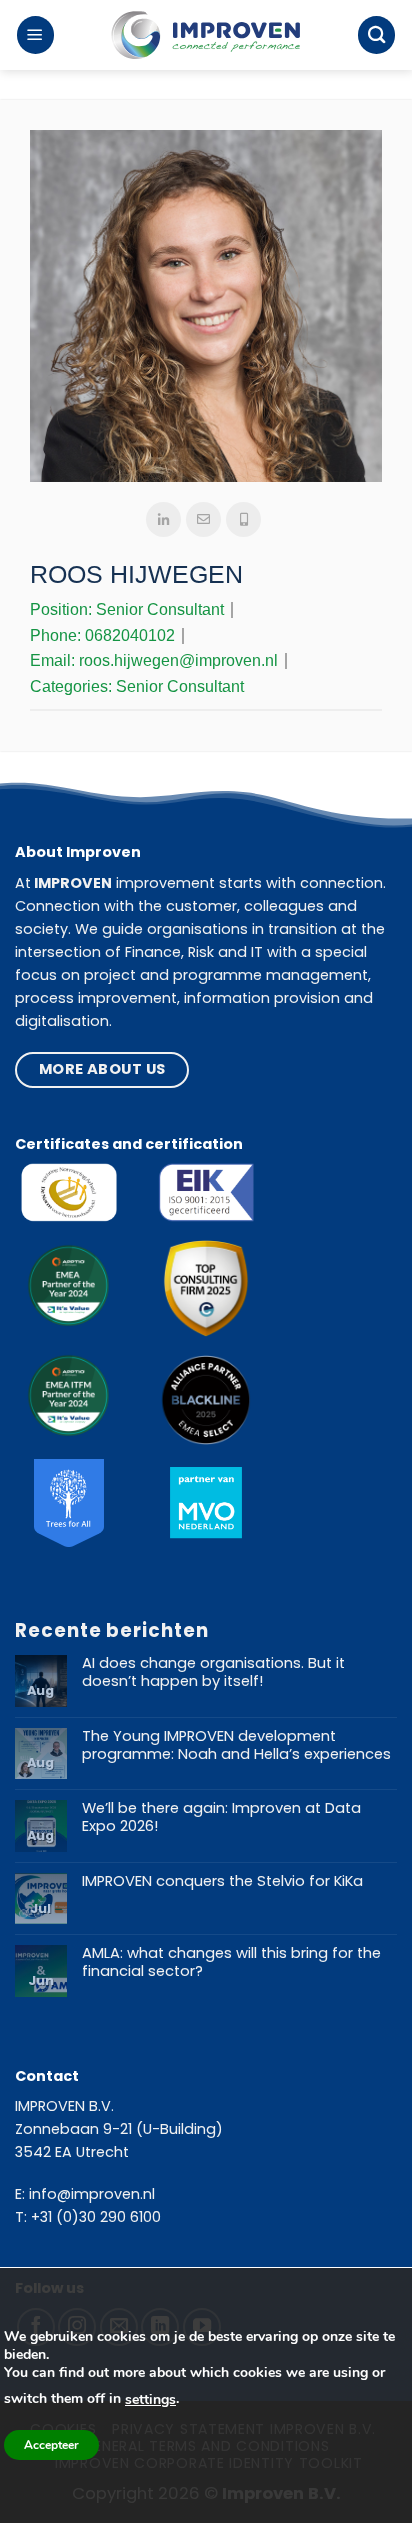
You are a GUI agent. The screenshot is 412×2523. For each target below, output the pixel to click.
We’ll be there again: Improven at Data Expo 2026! (221, 1817)
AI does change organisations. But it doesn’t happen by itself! (213, 1672)
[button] (35, 34)
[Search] (376, 34)
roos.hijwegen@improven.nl (178, 660)
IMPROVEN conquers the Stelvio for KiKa (222, 1882)
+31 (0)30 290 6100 (96, 2217)
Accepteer (51, 2445)
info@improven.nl (92, 2194)
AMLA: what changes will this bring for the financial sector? (231, 1962)
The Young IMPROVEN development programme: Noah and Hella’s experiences (236, 1745)
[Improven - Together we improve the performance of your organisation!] (206, 35)
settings (150, 2399)
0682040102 (130, 635)
